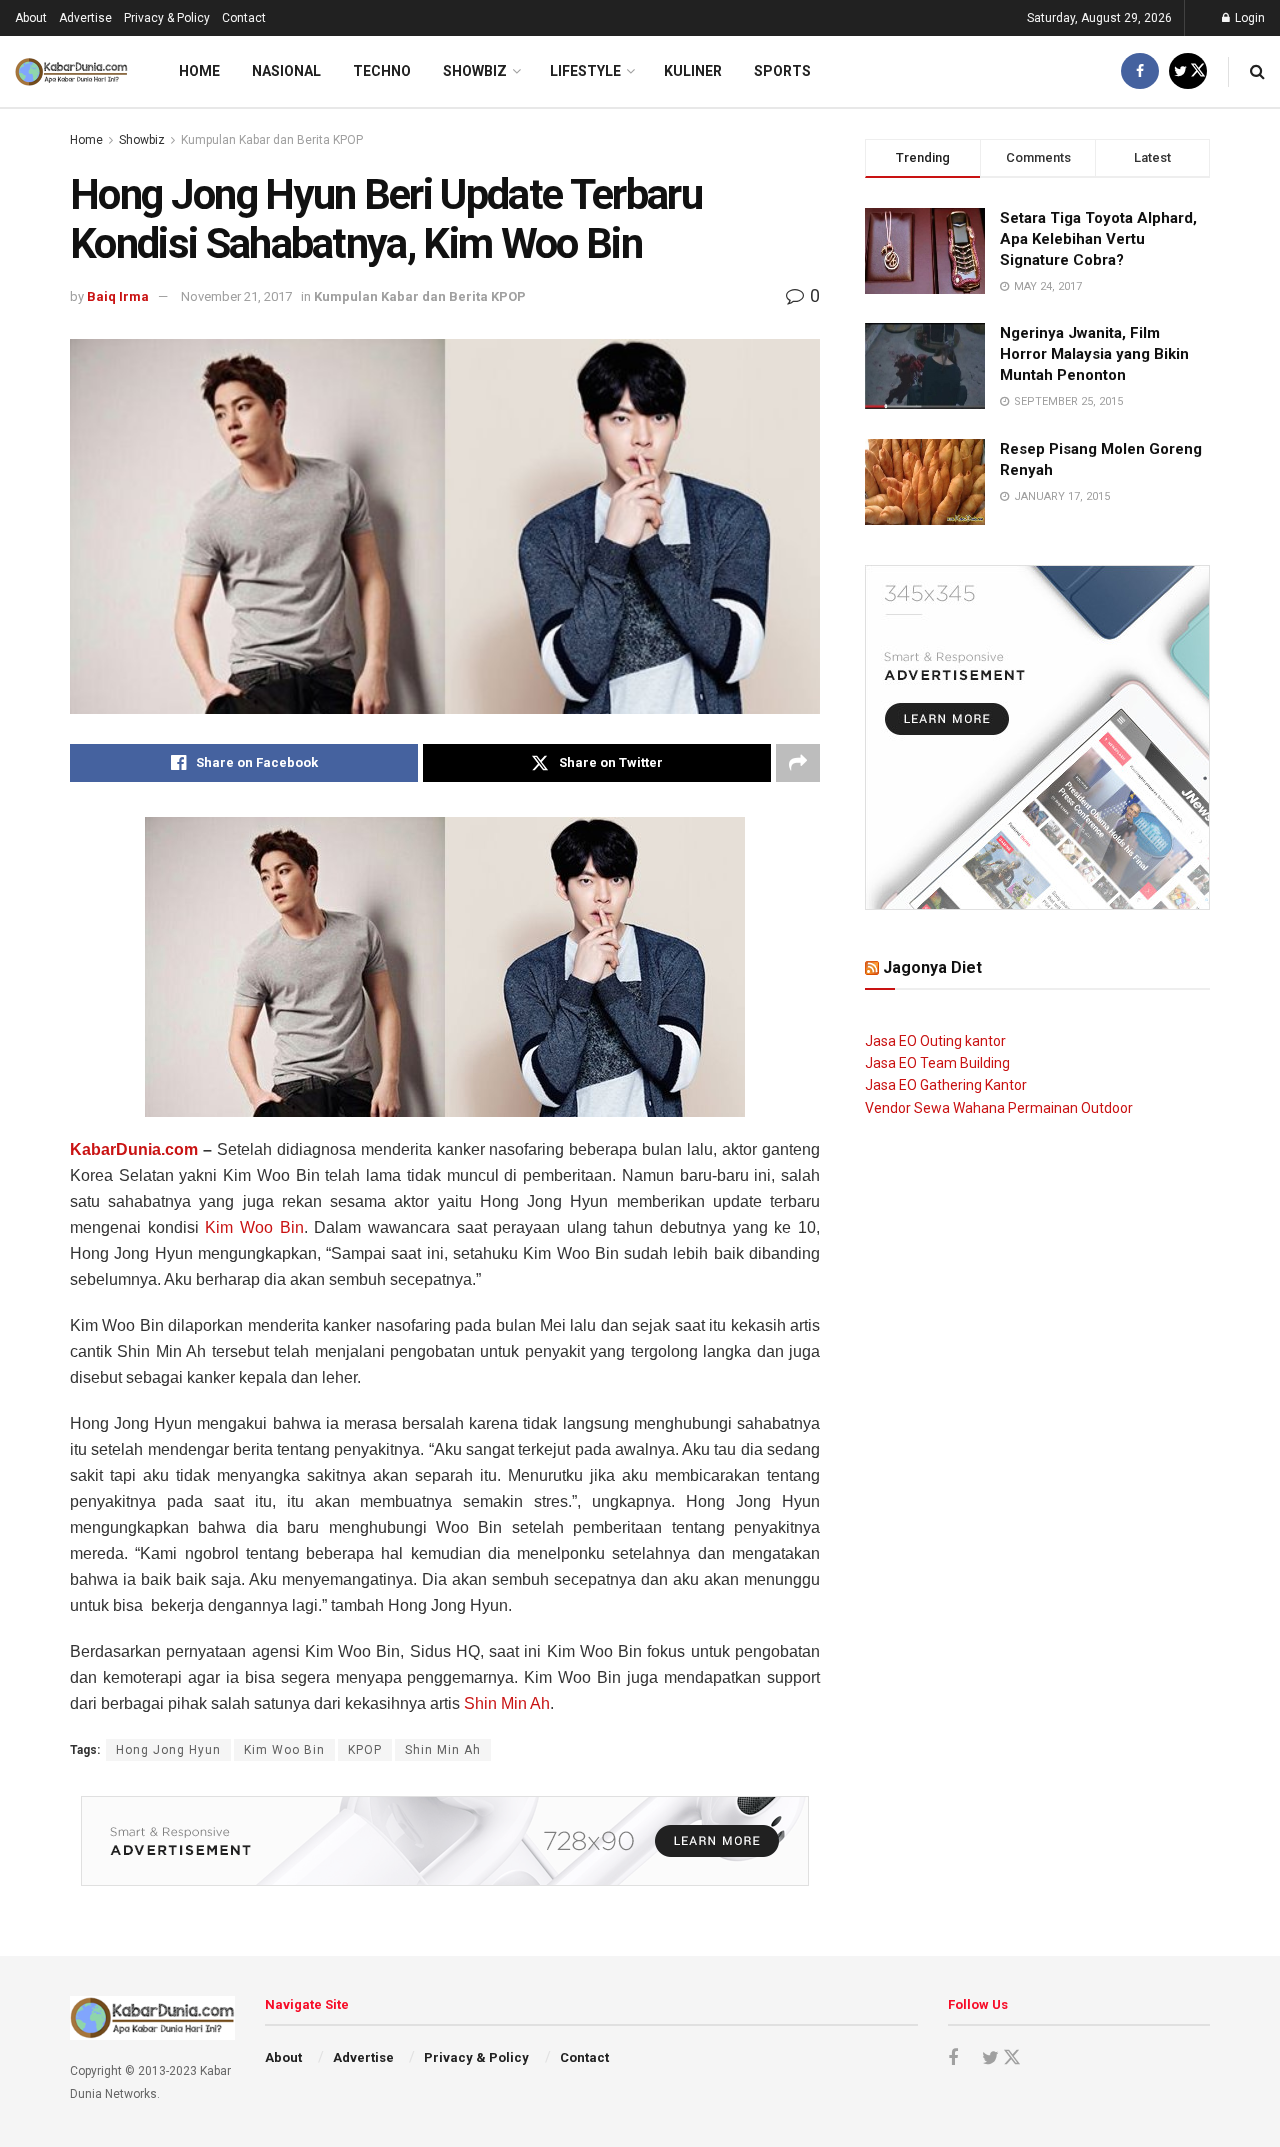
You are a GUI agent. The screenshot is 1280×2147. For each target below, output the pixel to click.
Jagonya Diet (932, 967)
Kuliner (693, 71)
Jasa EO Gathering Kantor (946, 1085)
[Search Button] (1257, 71)
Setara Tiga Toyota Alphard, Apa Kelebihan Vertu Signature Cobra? (1098, 239)
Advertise (85, 18)
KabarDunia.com (134, 1149)
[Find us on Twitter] (1188, 71)
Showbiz (475, 71)
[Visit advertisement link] (445, 1841)
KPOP (365, 1750)
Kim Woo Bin (254, 1227)
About (31, 18)
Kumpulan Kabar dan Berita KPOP (272, 140)
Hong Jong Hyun (168, 1750)
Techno (382, 71)
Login (1248, 18)
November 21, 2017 (236, 296)
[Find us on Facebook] (1140, 71)
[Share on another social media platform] (798, 763)
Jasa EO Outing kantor (935, 1041)
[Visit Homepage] (71, 72)
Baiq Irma (118, 296)
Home (199, 71)
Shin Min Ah (507, 1703)
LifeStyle (585, 71)
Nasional (286, 71)
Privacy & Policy (167, 18)
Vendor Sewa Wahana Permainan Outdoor (999, 1108)
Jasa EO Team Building (937, 1063)
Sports (782, 71)
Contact (244, 18)
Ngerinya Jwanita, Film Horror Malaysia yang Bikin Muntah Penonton (1094, 354)
